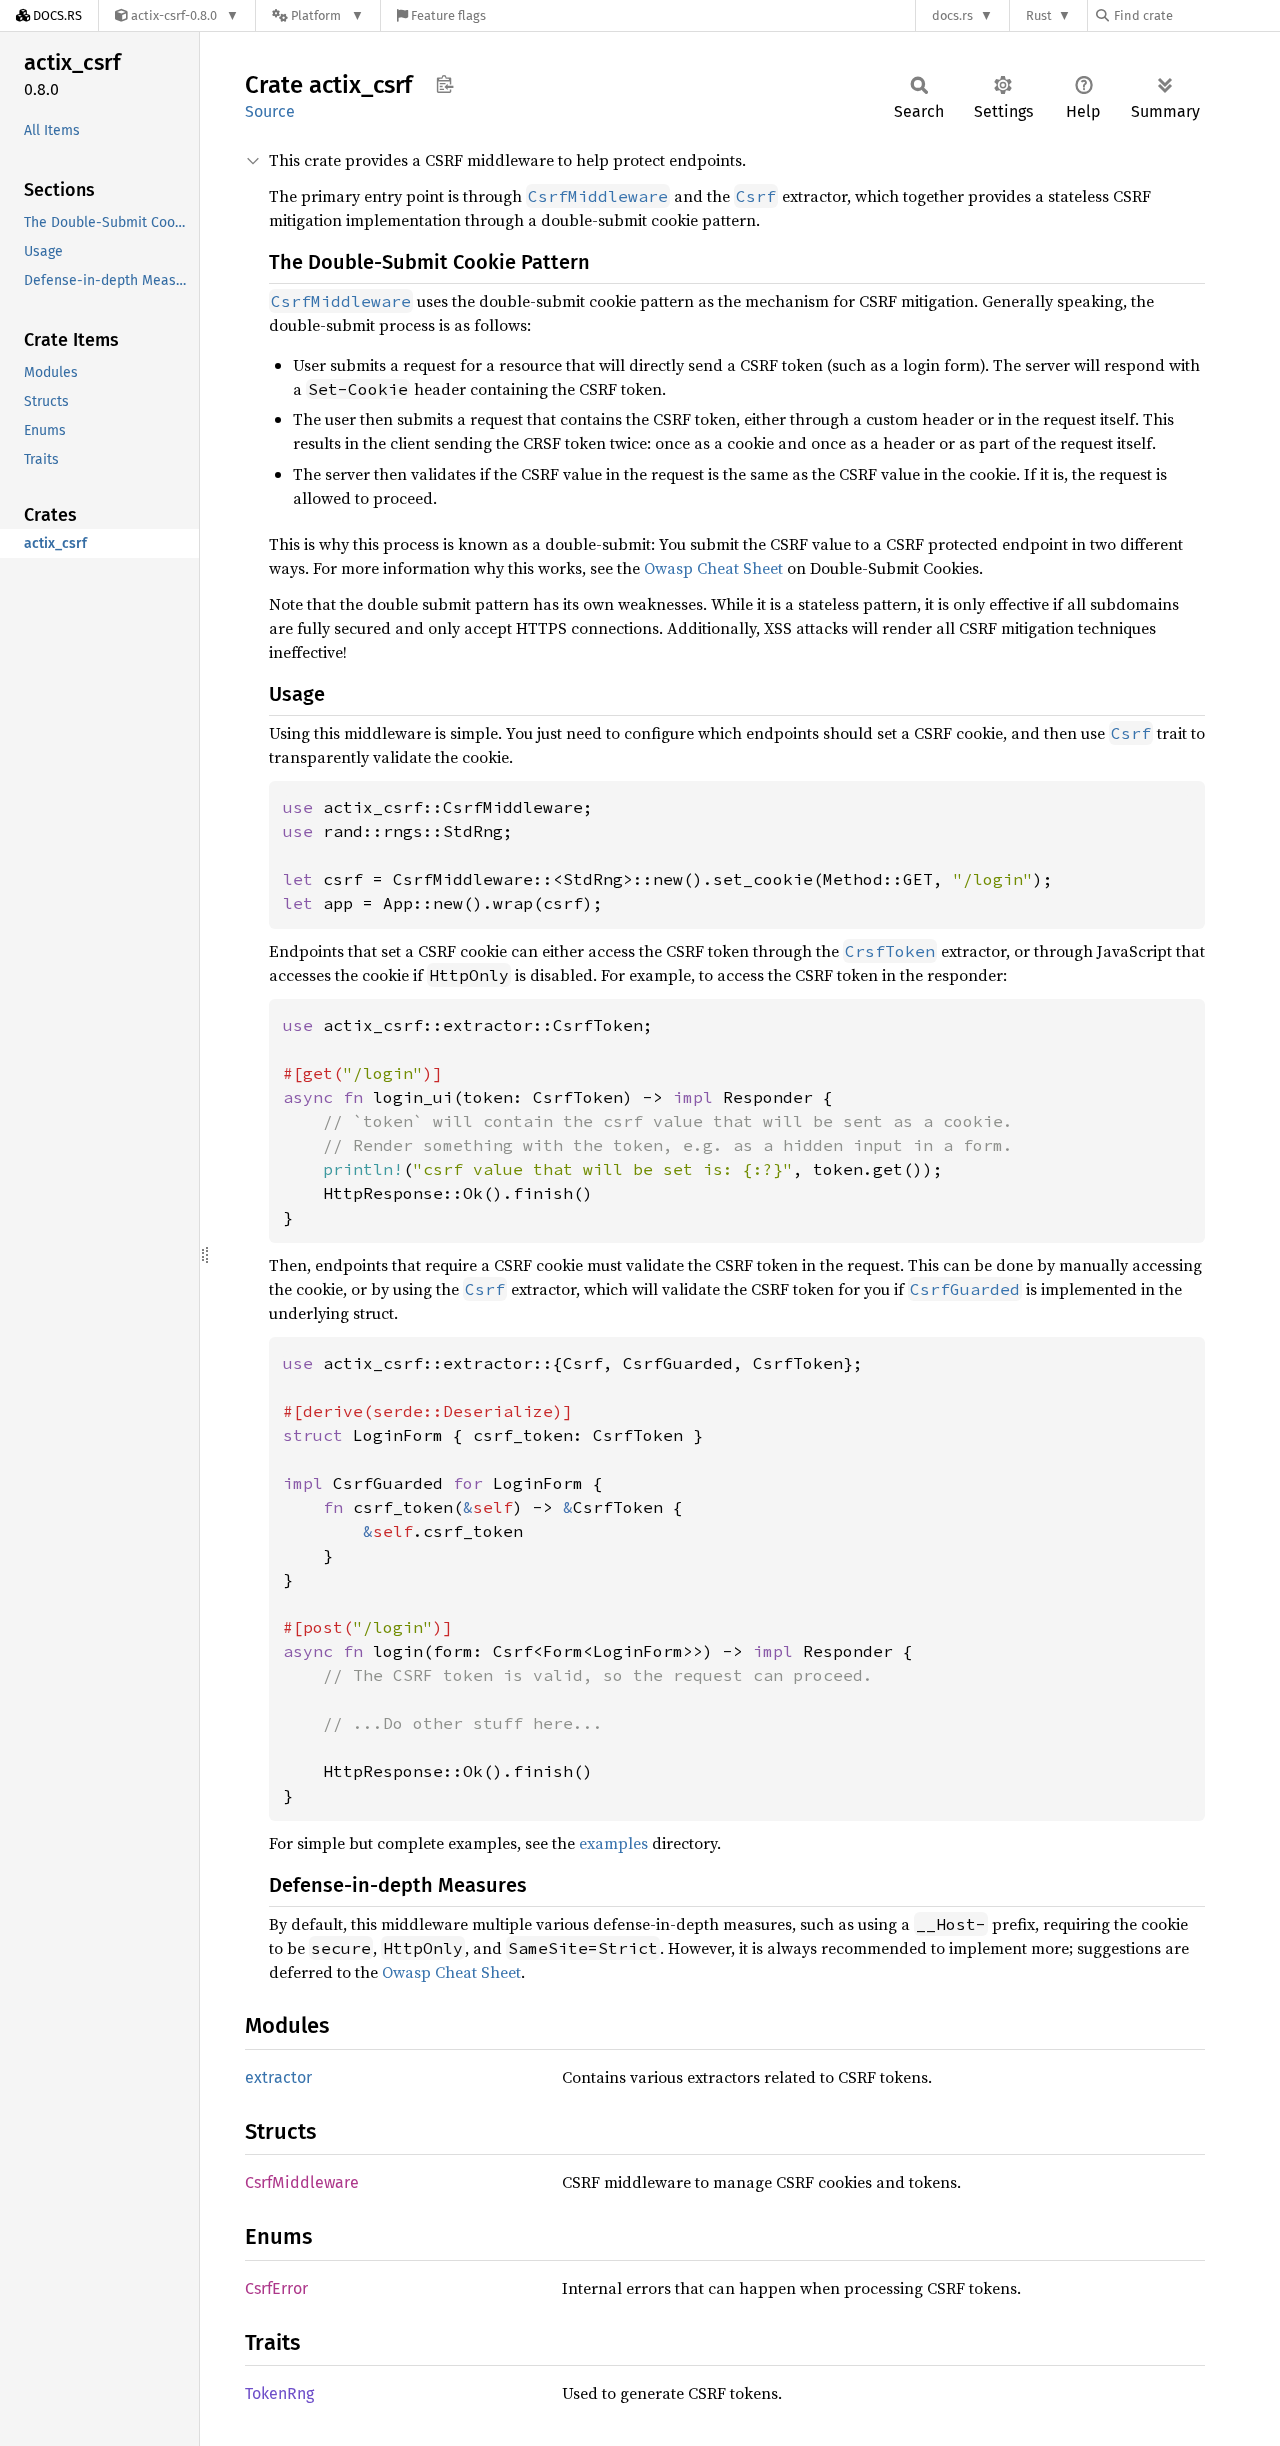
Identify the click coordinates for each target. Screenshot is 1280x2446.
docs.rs (952, 15)
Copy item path (444, 84)
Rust (1039, 15)
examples (613, 1843)
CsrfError (276, 2288)
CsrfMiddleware (302, 2182)
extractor (278, 2077)
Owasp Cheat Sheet (713, 568)
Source (270, 111)
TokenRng (279, 2393)
